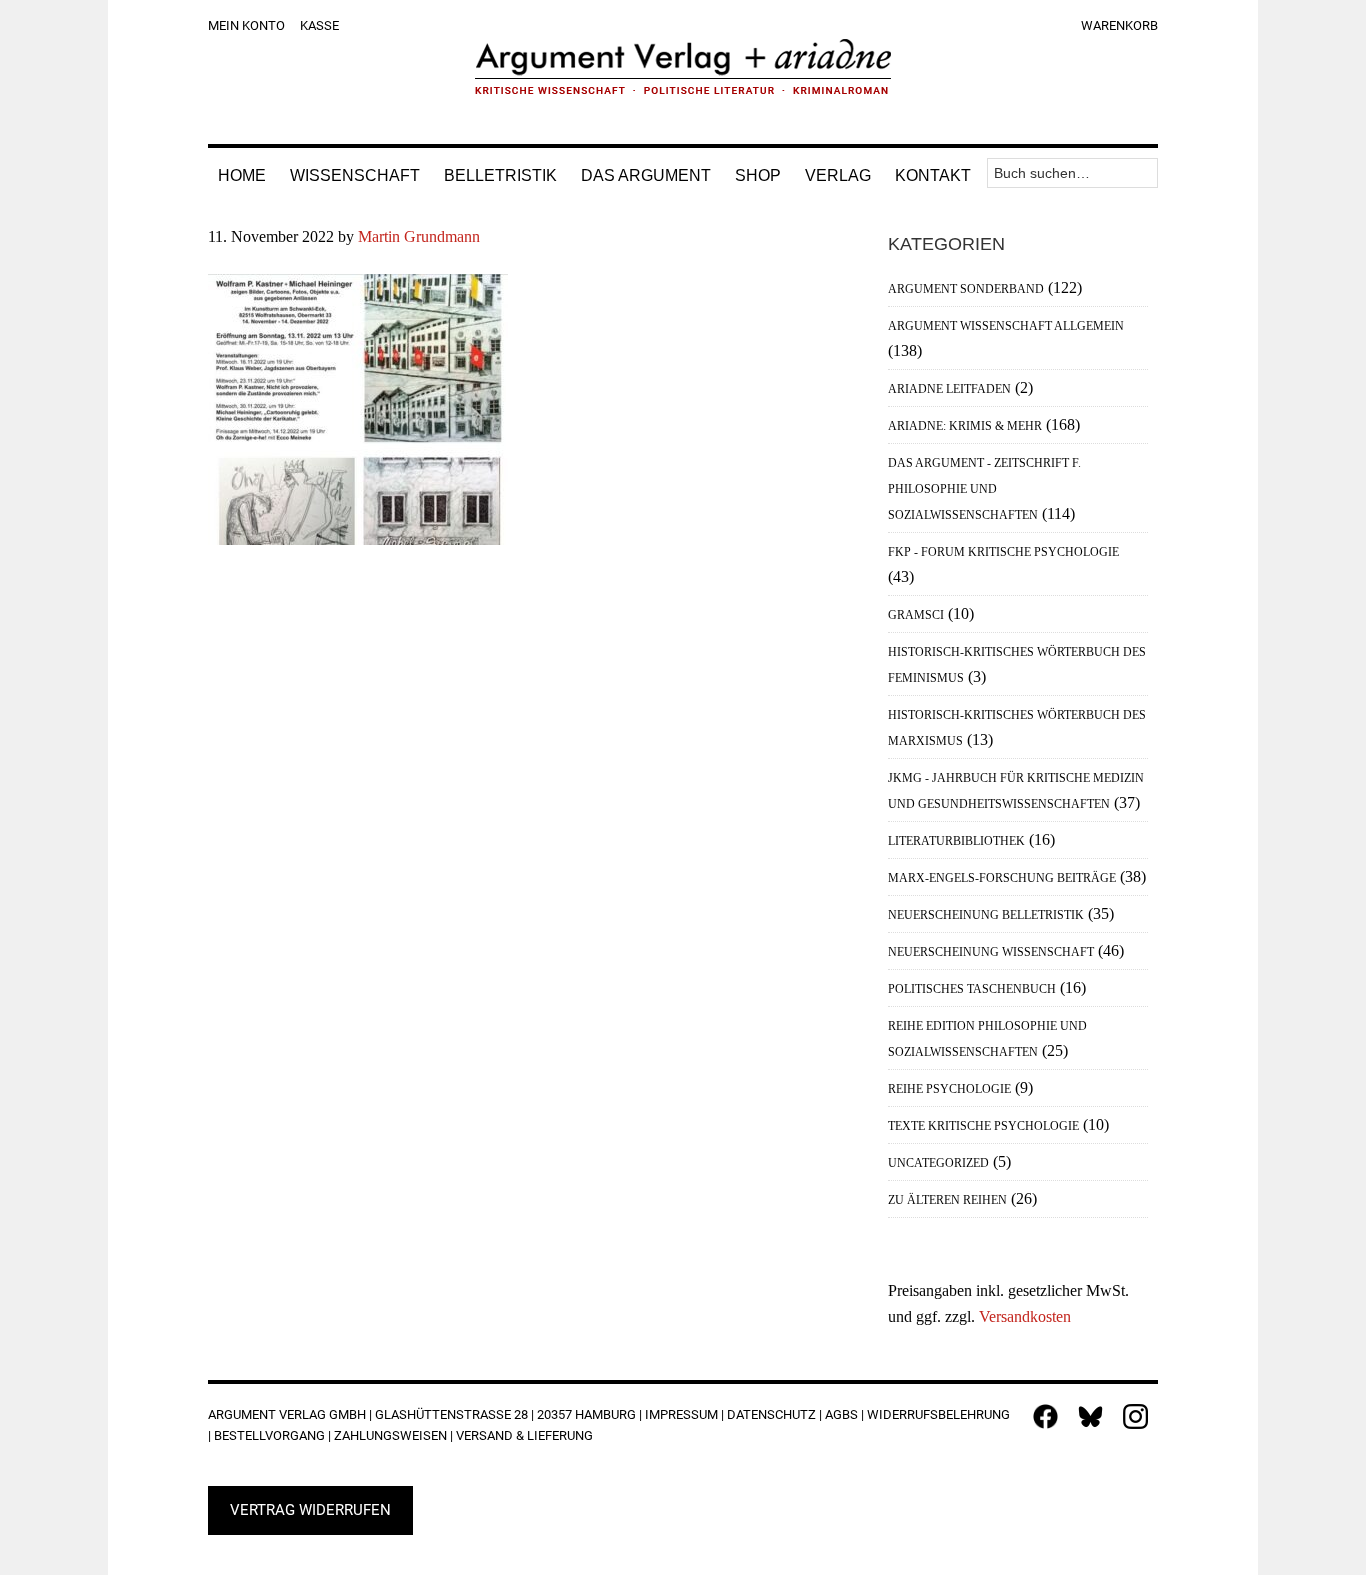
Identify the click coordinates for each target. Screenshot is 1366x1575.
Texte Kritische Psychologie (983, 1126)
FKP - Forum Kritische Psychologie (1003, 552)
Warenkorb (1119, 25)
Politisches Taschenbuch (972, 989)
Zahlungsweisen (390, 1435)
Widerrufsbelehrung (938, 1414)
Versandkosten (1025, 1316)
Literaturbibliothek (956, 841)
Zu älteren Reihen (947, 1200)
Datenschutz (771, 1414)
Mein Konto (246, 25)
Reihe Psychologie (949, 1089)
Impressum (681, 1414)
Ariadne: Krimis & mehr (965, 426)
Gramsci (916, 615)
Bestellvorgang (269, 1435)
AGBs (841, 1414)
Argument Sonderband (966, 289)
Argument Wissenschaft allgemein (1006, 326)
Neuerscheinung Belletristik (986, 915)
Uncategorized (938, 1163)
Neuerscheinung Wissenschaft (991, 952)
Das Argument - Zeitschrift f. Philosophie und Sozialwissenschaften (984, 489)
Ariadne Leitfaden (949, 389)
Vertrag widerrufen (310, 1510)
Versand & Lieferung (524, 1435)
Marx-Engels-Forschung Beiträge (1002, 878)
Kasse (319, 25)
